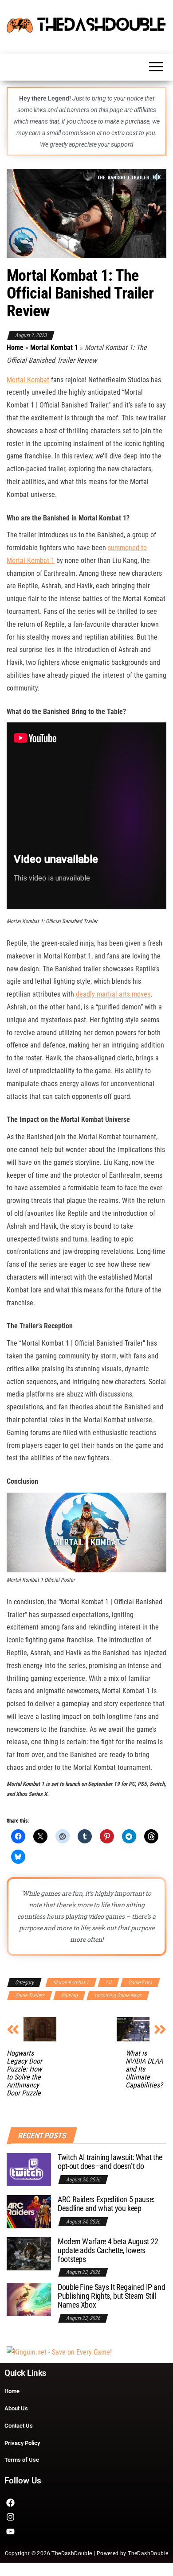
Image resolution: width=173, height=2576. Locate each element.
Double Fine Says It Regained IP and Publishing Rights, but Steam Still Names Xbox (111, 2296)
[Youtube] (10, 2531)
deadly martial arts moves (113, 994)
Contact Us (19, 2426)
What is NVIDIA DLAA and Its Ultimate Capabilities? (144, 2069)
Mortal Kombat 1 (54, 347)
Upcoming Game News (118, 1995)
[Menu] (156, 69)
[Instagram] (10, 2517)
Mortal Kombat (28, 380)
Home (15, 347)
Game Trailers (30, 1995)
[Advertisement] (59, 2352)
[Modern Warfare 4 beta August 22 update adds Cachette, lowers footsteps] (29, 2253)
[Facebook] (10, 2503)
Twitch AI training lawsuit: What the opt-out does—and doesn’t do (110, 2162)
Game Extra (140, 1982)
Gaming (69, 1995)
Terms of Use (22, 2460)
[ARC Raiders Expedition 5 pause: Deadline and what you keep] (29, 2211)
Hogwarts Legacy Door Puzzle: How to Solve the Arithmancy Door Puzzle (24, 2073)
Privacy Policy (22, 2443)
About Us (16, 2408)
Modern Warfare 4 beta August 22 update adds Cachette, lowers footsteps (108, 2250)
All (108, 1982)
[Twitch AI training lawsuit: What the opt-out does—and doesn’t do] (29, 2169)
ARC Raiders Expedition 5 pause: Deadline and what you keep (106, 2204)
